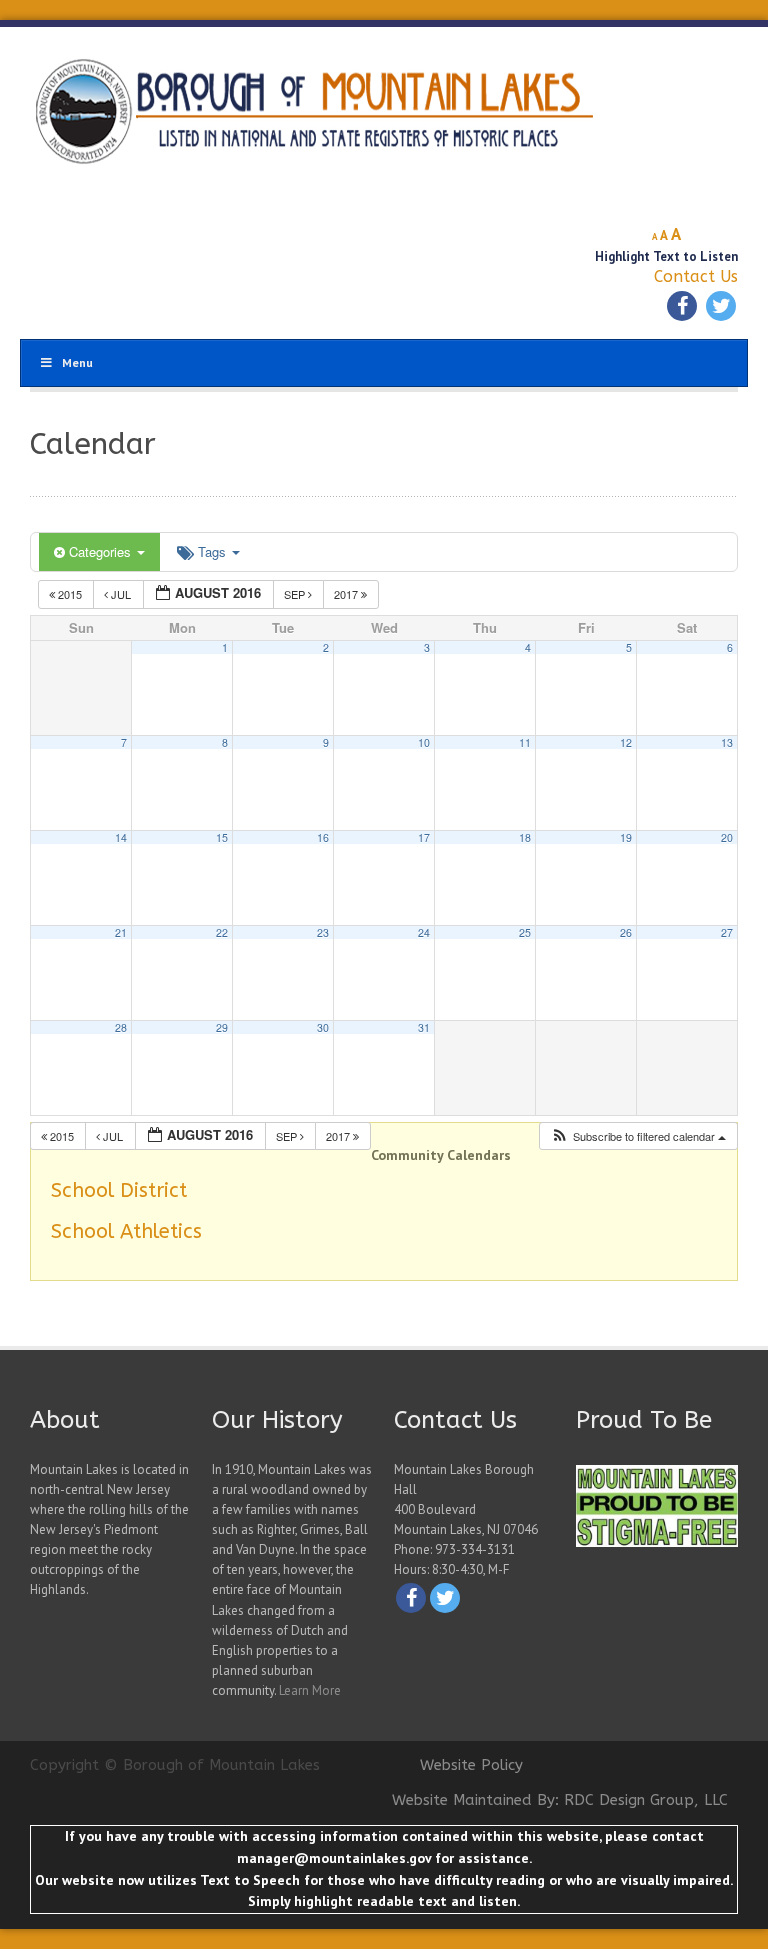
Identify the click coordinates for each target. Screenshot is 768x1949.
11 (525, 742)
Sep (296, 594)
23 (323, 932)
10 (424, 742)
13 (727, 742)
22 (222, 932)
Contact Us (696, 276)
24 (424, 932)
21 (121, 932)
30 (323, 1027)
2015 (70, 594)
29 (222, 1027)
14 (121, 837)
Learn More (310, 1690)
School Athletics (126, 1231)
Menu (77, 362)
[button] (638, 1136)
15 (222, 837)
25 (525, 932)
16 (323, 837)
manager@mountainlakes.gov (334, 1858)
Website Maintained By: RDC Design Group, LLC (560, 1800)
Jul (121, 594)
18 (525, 837)
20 (727, 837)
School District (119, 1190)
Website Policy (471, 1765)
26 (626, 932)
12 (626, 742)
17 (424, 837)
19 (626, 837)
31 (424, 1027)
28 (121, 1027)
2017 (347, 594)
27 (727, 932)
